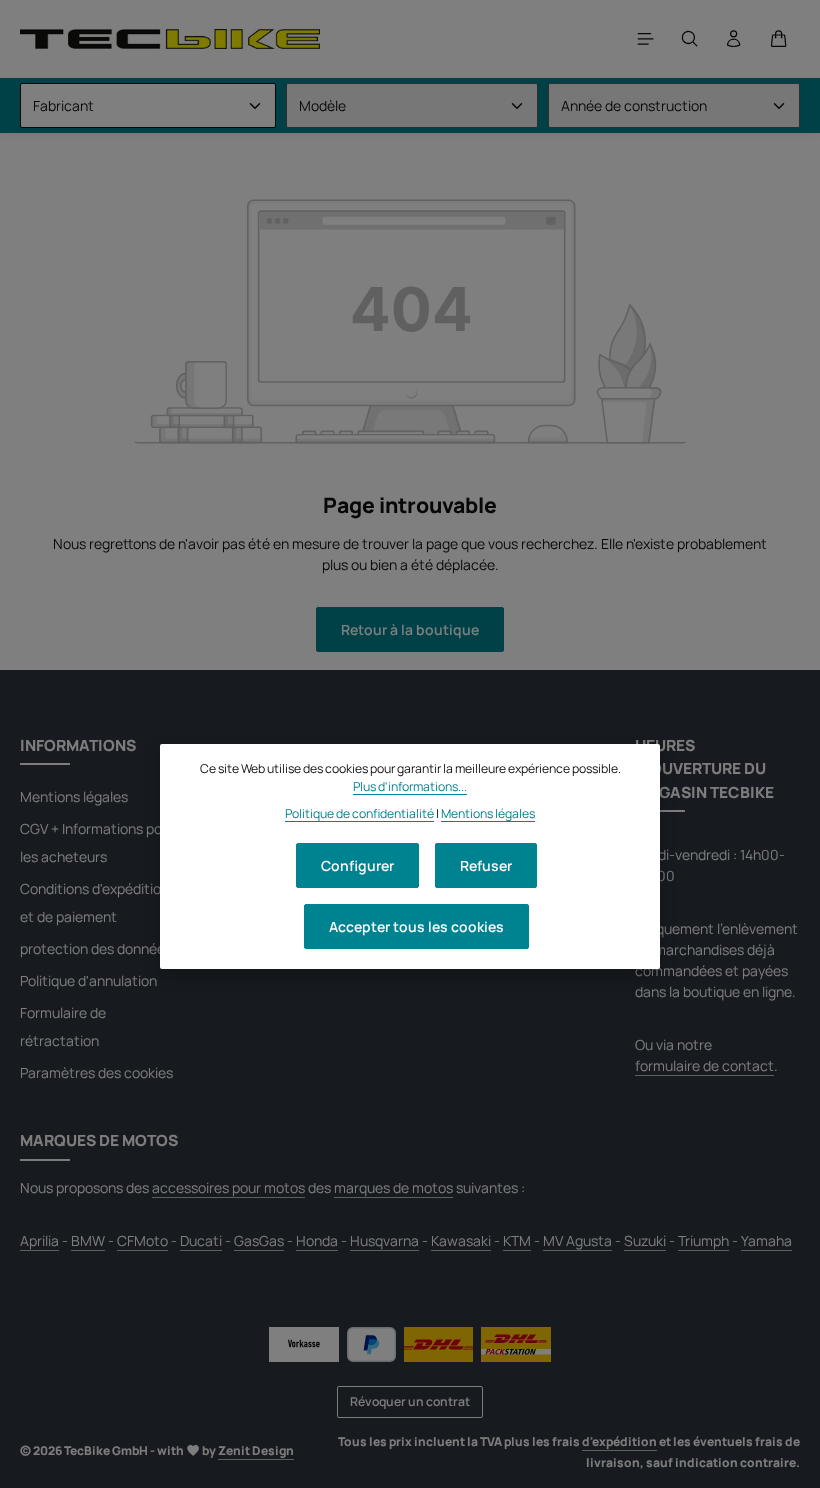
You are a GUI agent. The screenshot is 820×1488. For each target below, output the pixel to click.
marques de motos (393, 1187)
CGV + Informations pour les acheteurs (97, 842)
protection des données (96, 948)
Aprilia (39, 1240)
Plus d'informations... (410, 786)
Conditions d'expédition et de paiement (94, 902)
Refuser (486, 865)
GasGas (259, 1240)
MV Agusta (577, 1240)
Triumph (703, 1240)
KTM (517, 1240)
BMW (88, 1240)
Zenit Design (256, 1450)
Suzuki (645, 1240)
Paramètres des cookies (96, 1072)
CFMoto (142, 1240)
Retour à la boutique (410, 629)
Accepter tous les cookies (416, 926)
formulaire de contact (704, 1065)
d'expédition (619, 1441)
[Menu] (646, 39)
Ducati (201, 1240)
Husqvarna (384, 1240)
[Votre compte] (734, 39)
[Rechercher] (690, 39)
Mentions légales (74, 796)
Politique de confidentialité (359, 813)
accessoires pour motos (228, 1187)
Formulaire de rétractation (63, 1026)
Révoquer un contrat (410, 1401)
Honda (317, 1240)
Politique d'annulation (88, 980)
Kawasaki (461, 1240)
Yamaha (766, 1240)
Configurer (357, 865)
